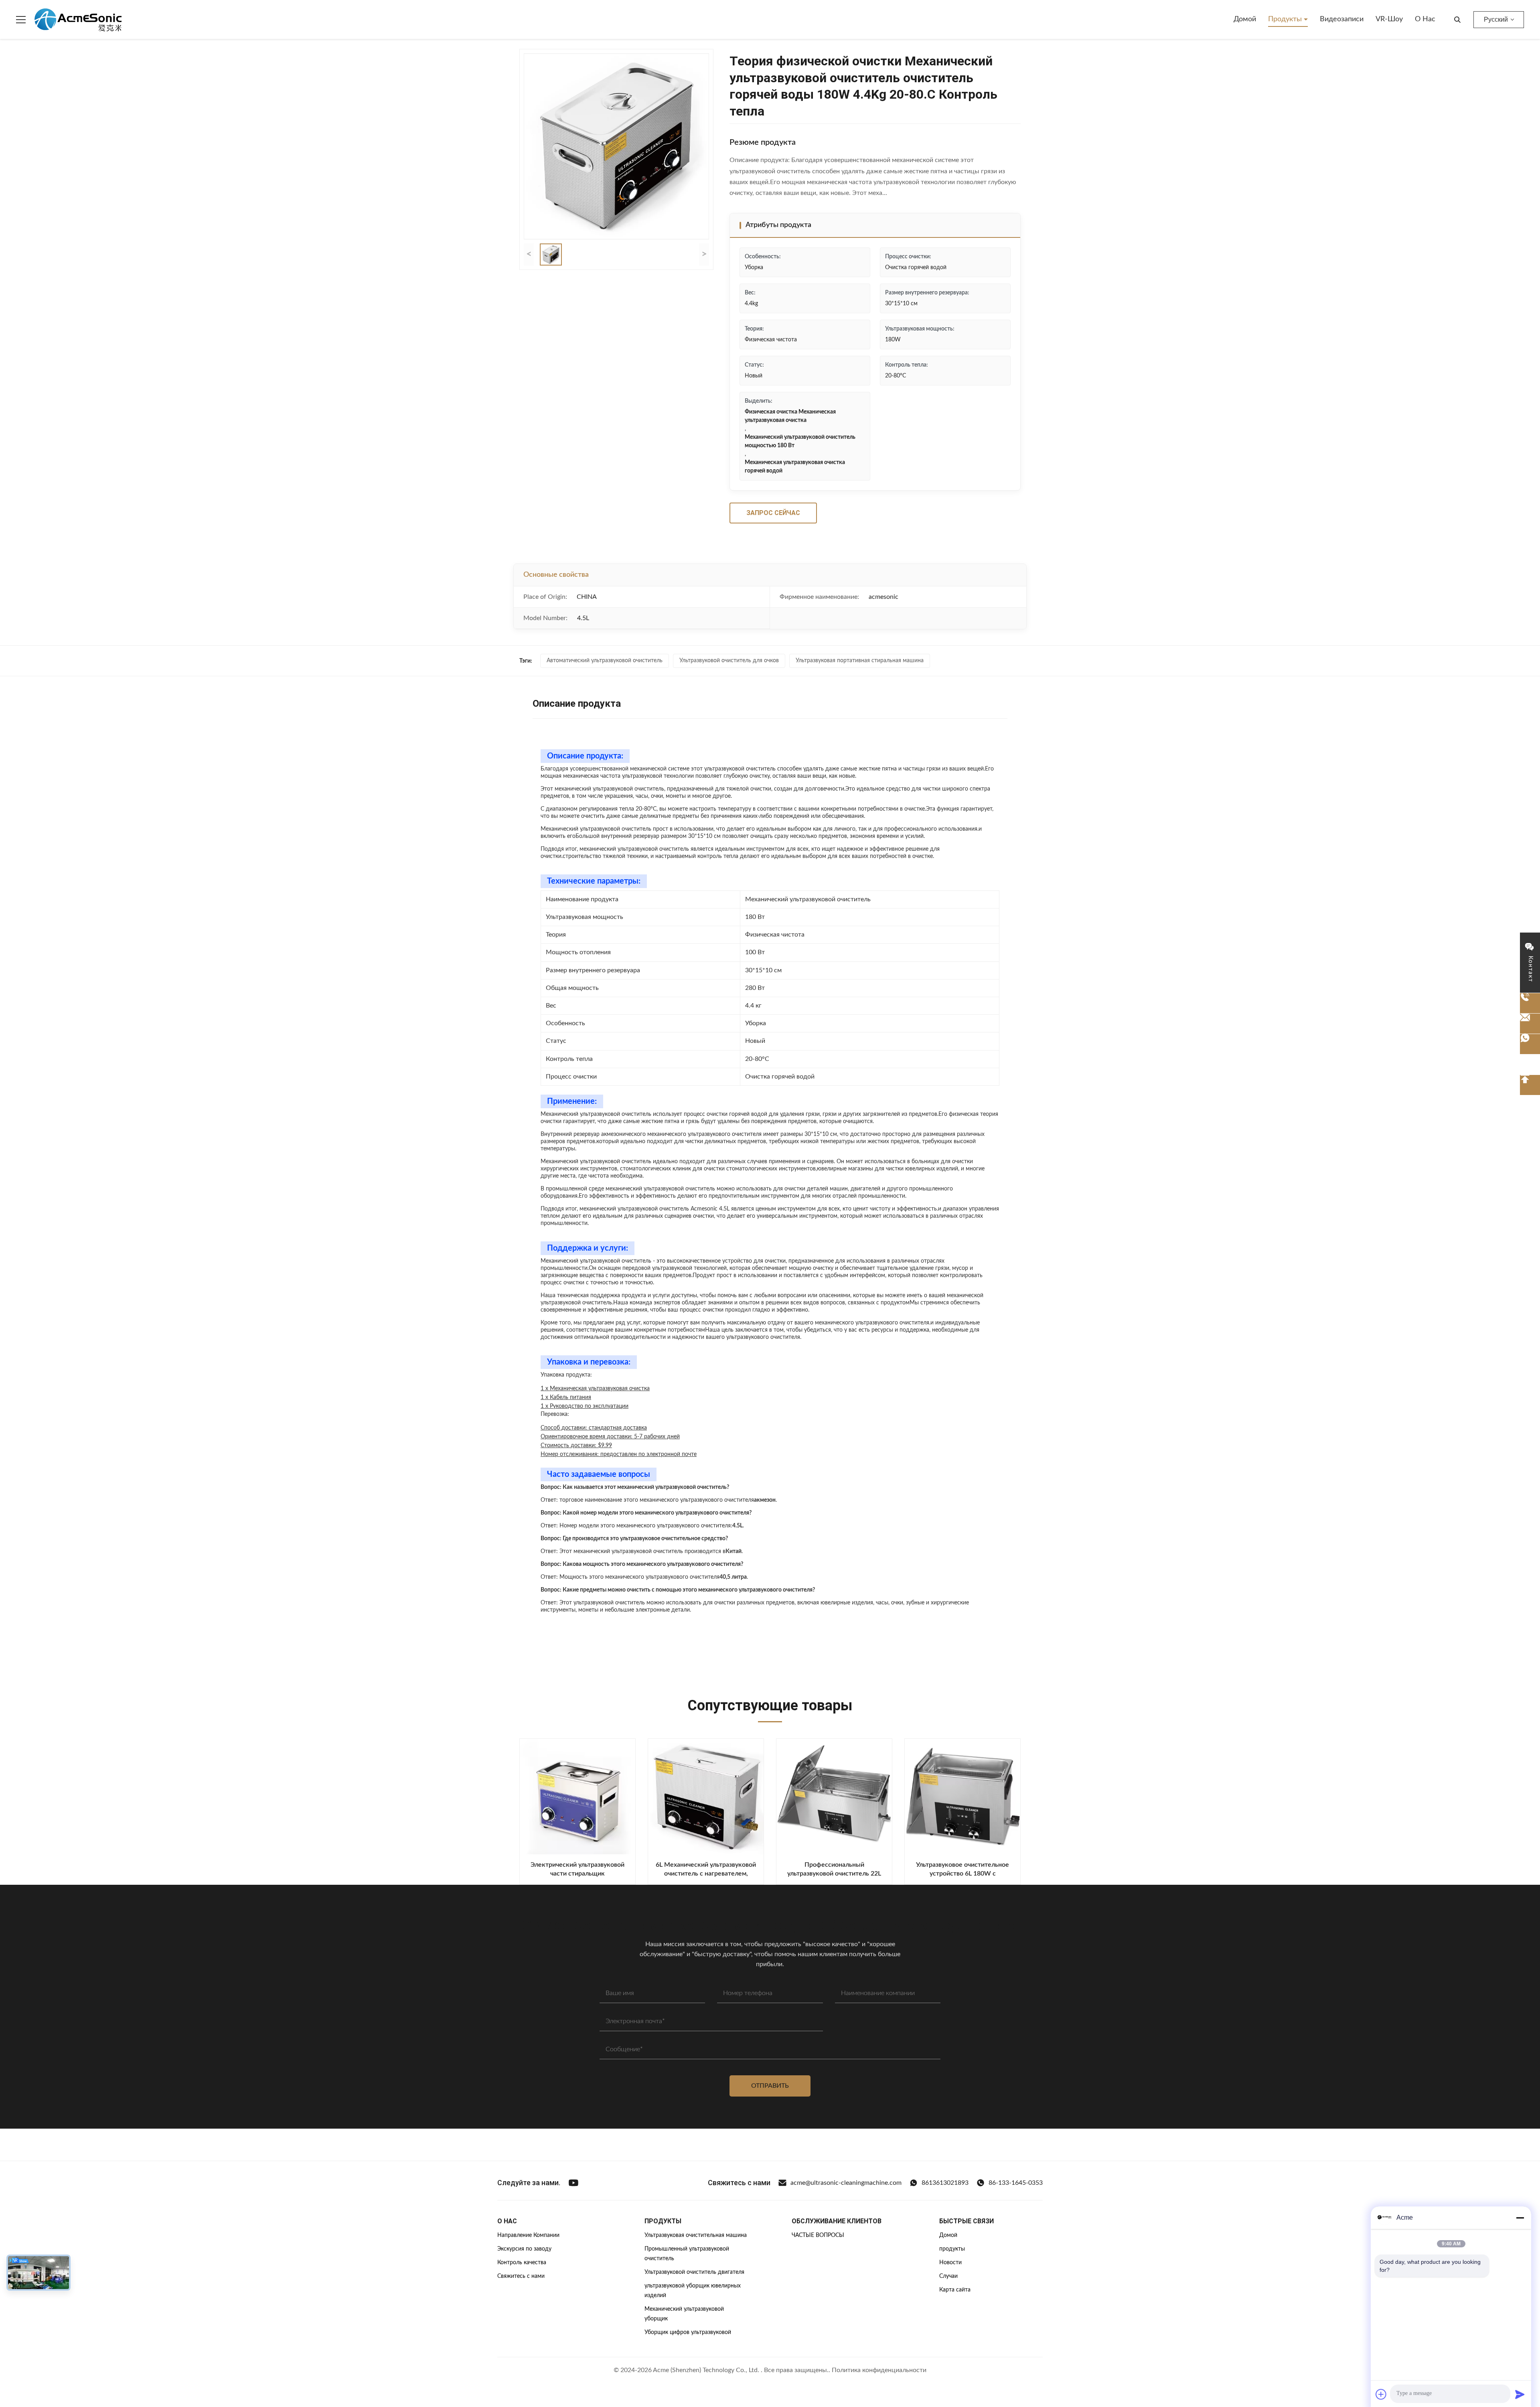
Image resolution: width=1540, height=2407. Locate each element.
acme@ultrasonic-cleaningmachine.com (846, 2183)
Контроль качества (522, 2263)
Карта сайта (955, 2290)
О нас (1425, 19)
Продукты (1286, 19)
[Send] (1520, 2394)
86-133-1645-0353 (1016, 2183)
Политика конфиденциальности (879, 2370)
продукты (952, 2249)
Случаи (948, 2276)
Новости (950, 2263)
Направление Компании (528, 2235)
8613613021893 (945, 2183)
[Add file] (1381, 2394)
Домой (1245, 19)
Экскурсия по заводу (524, 2249)
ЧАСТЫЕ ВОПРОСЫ (818, 2235)
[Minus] (1520, 2218)
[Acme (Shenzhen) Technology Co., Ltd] (78, 20)
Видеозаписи (1342, 19)
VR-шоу (1389, 19)
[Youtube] (573, 2183)
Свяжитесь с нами (521, 2276)
